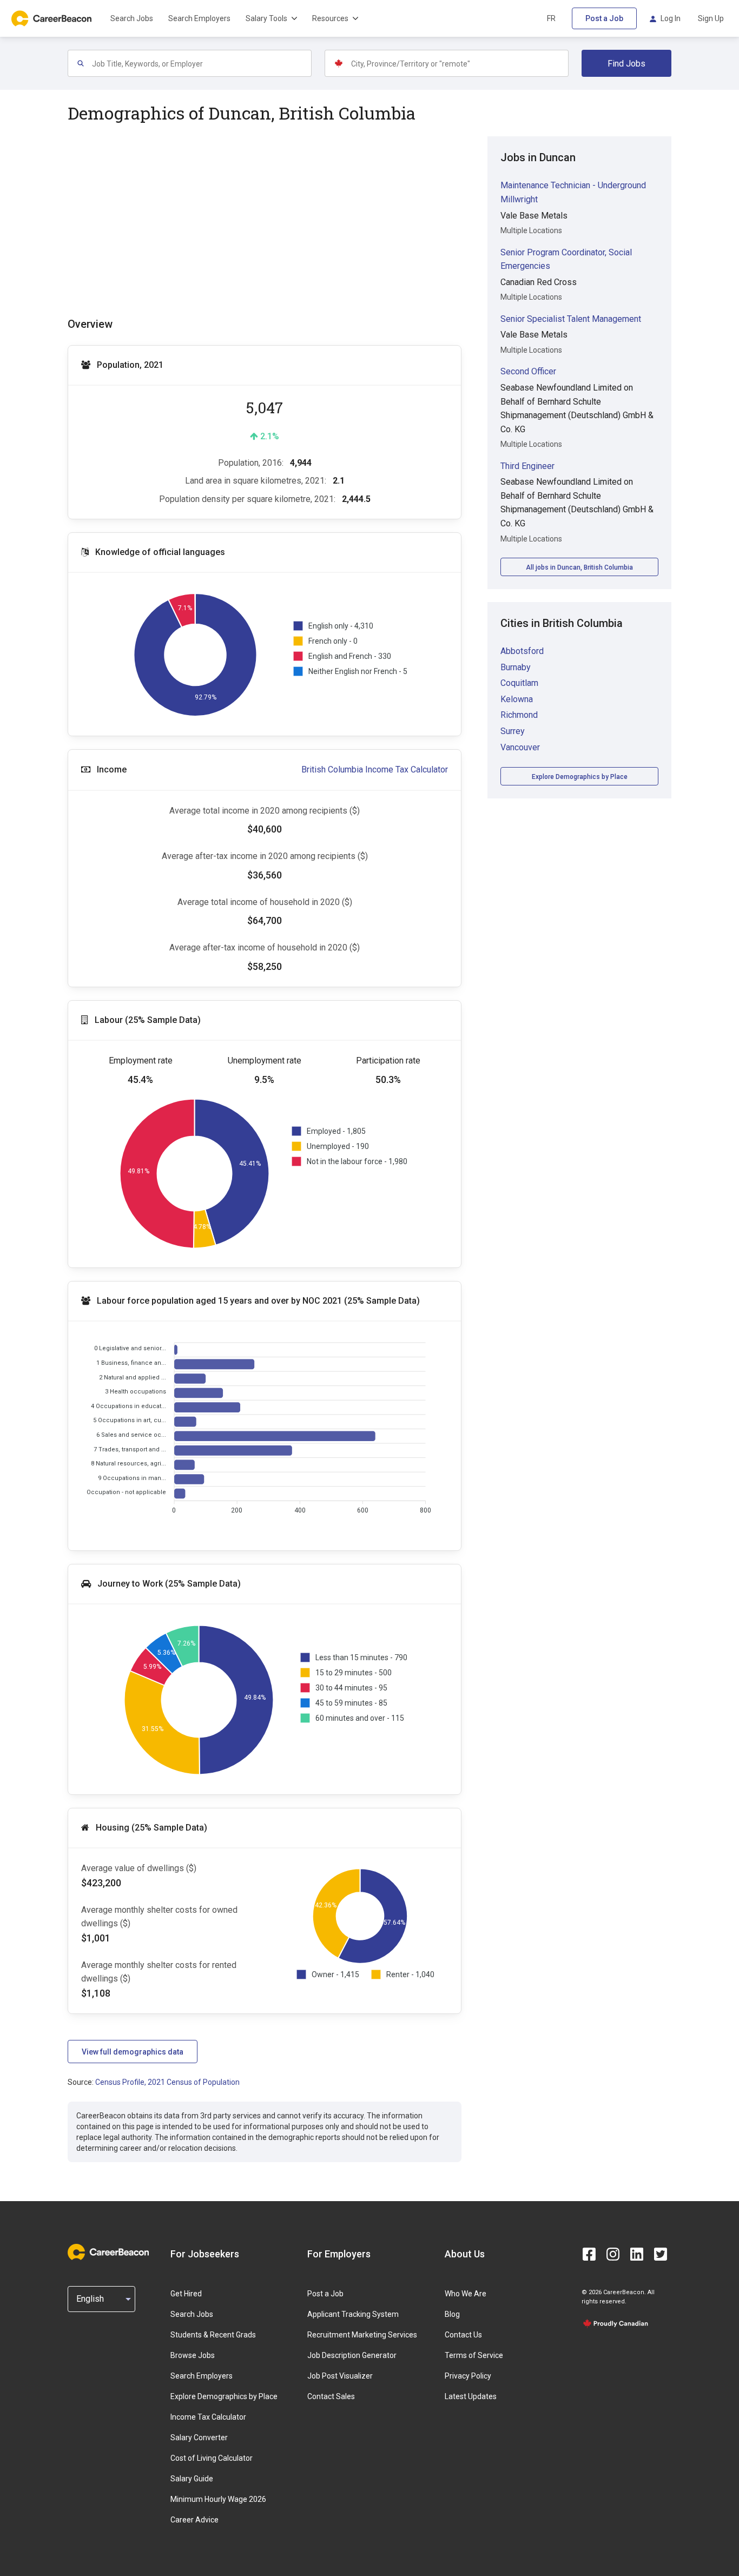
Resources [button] (330, 18)
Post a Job (604, 18)
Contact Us (463, 2335)
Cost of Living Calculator (212, 2458)
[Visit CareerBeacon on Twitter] (661, 2254)
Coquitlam (519, 683)
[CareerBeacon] (108, 2254)
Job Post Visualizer (340, 2376)
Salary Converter (199, 2438)
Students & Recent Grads (213, 2335)
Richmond (519, 715)
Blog (452, 2314)
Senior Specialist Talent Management (571, 319)
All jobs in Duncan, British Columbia (579, 567)
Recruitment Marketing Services (362, 2335)
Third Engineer (527, 466)
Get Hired (186, 2294)
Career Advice (194, 2520)
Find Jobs (626, 64)
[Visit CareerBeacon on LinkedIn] (637, 2254)
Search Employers (199, 18)
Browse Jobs (193, 2355)
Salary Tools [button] (266, 18)
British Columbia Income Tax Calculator (375, 770)
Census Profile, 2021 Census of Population (167, 2082)
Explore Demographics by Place (580, 777)
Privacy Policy (468, 2376)
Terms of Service (474, 2355)
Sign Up (711, 18)
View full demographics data (133, 2052)
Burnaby (516, 667)
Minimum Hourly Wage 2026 (218, 2499)
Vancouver (520, 747)
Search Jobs (132, 18)
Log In (671, 18)
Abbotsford (522, 651)
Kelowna (517, 699)
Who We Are (466, 2294)
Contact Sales (331, 2396)
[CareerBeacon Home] (52, 18)
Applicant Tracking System (353, 2314)
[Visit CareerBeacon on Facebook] (589, 2254)
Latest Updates (471, 2396)
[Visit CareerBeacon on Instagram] (613, 2254)
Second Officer (528, 371)
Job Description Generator (352, 2355)
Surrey (513, 731)
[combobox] (201, 63)
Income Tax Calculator (208, 2417)
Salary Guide (192, 2479)
